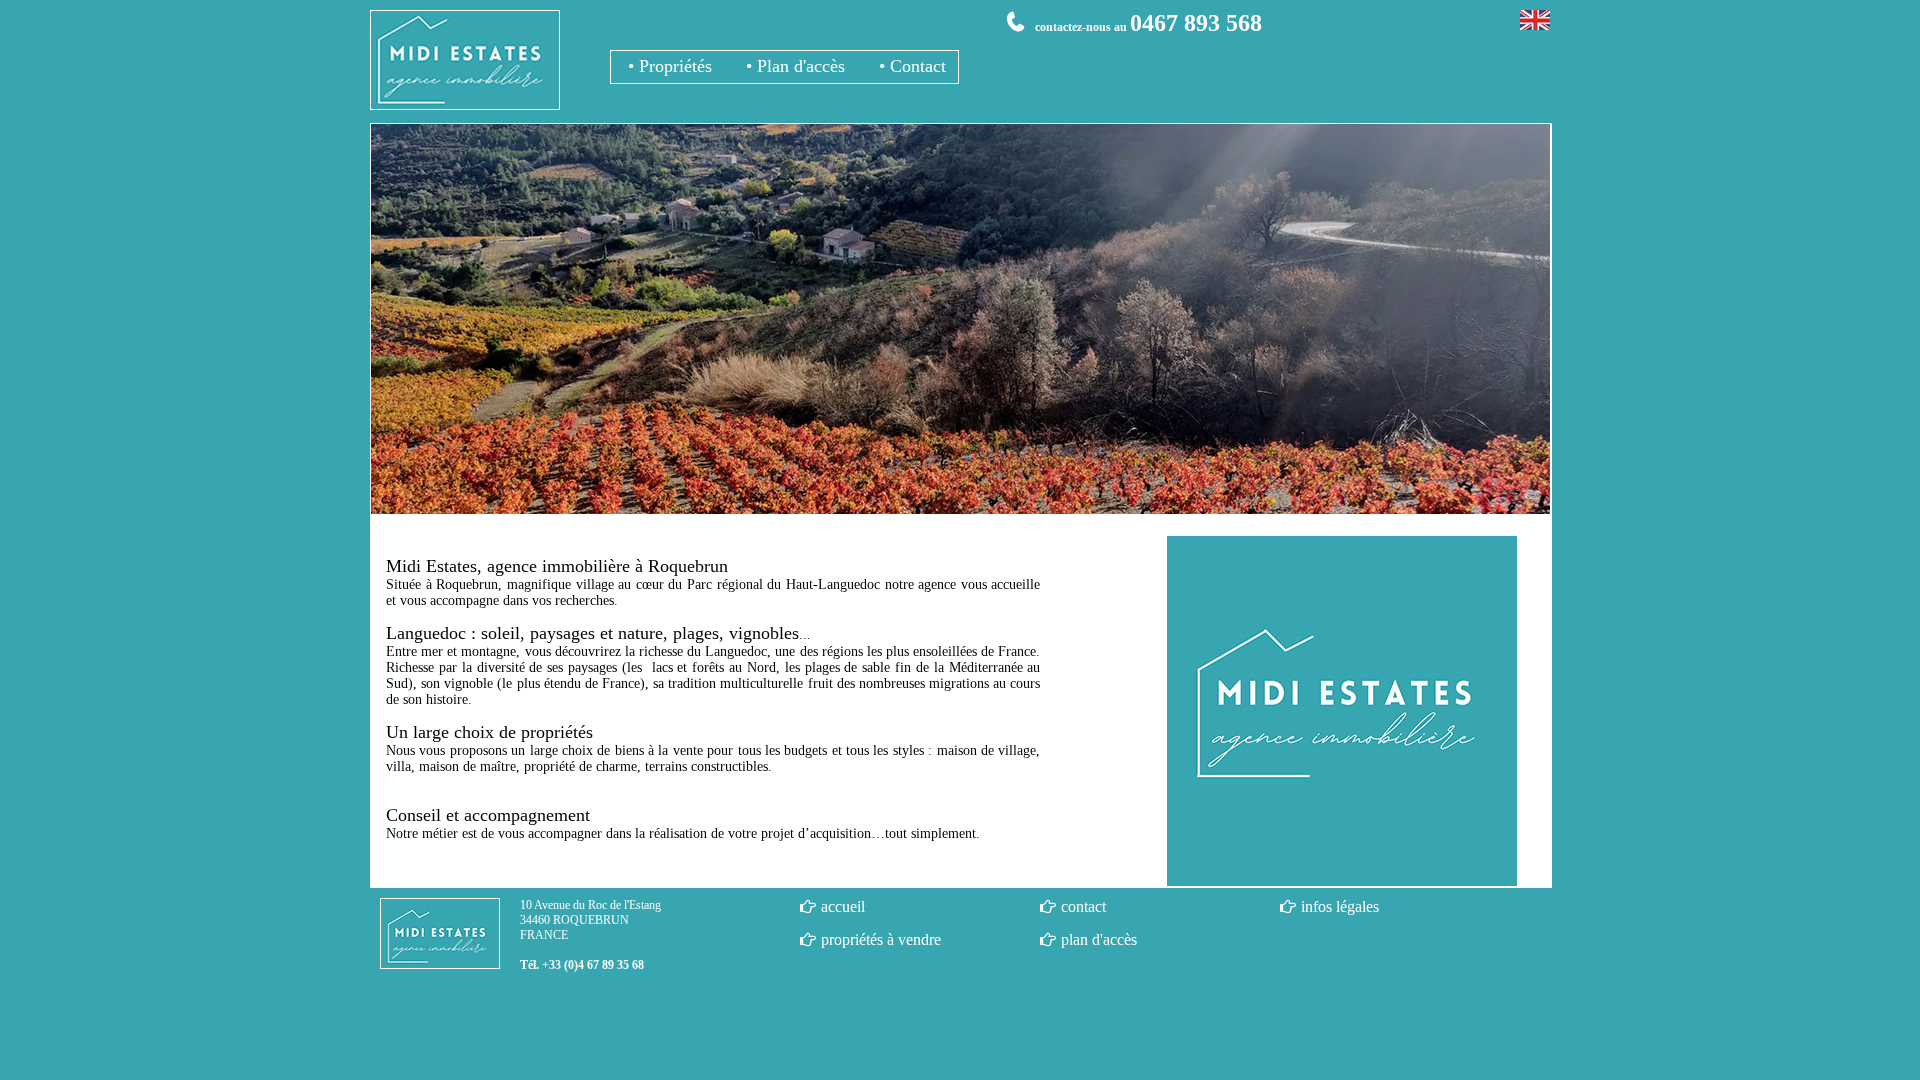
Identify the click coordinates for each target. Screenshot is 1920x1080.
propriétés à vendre (881, 939)
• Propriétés (667, 66)
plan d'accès (1099, 939)
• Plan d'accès (793, 66)
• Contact (910, 66)
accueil (843, 906)
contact (1083, 906)
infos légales (1340, 906)
